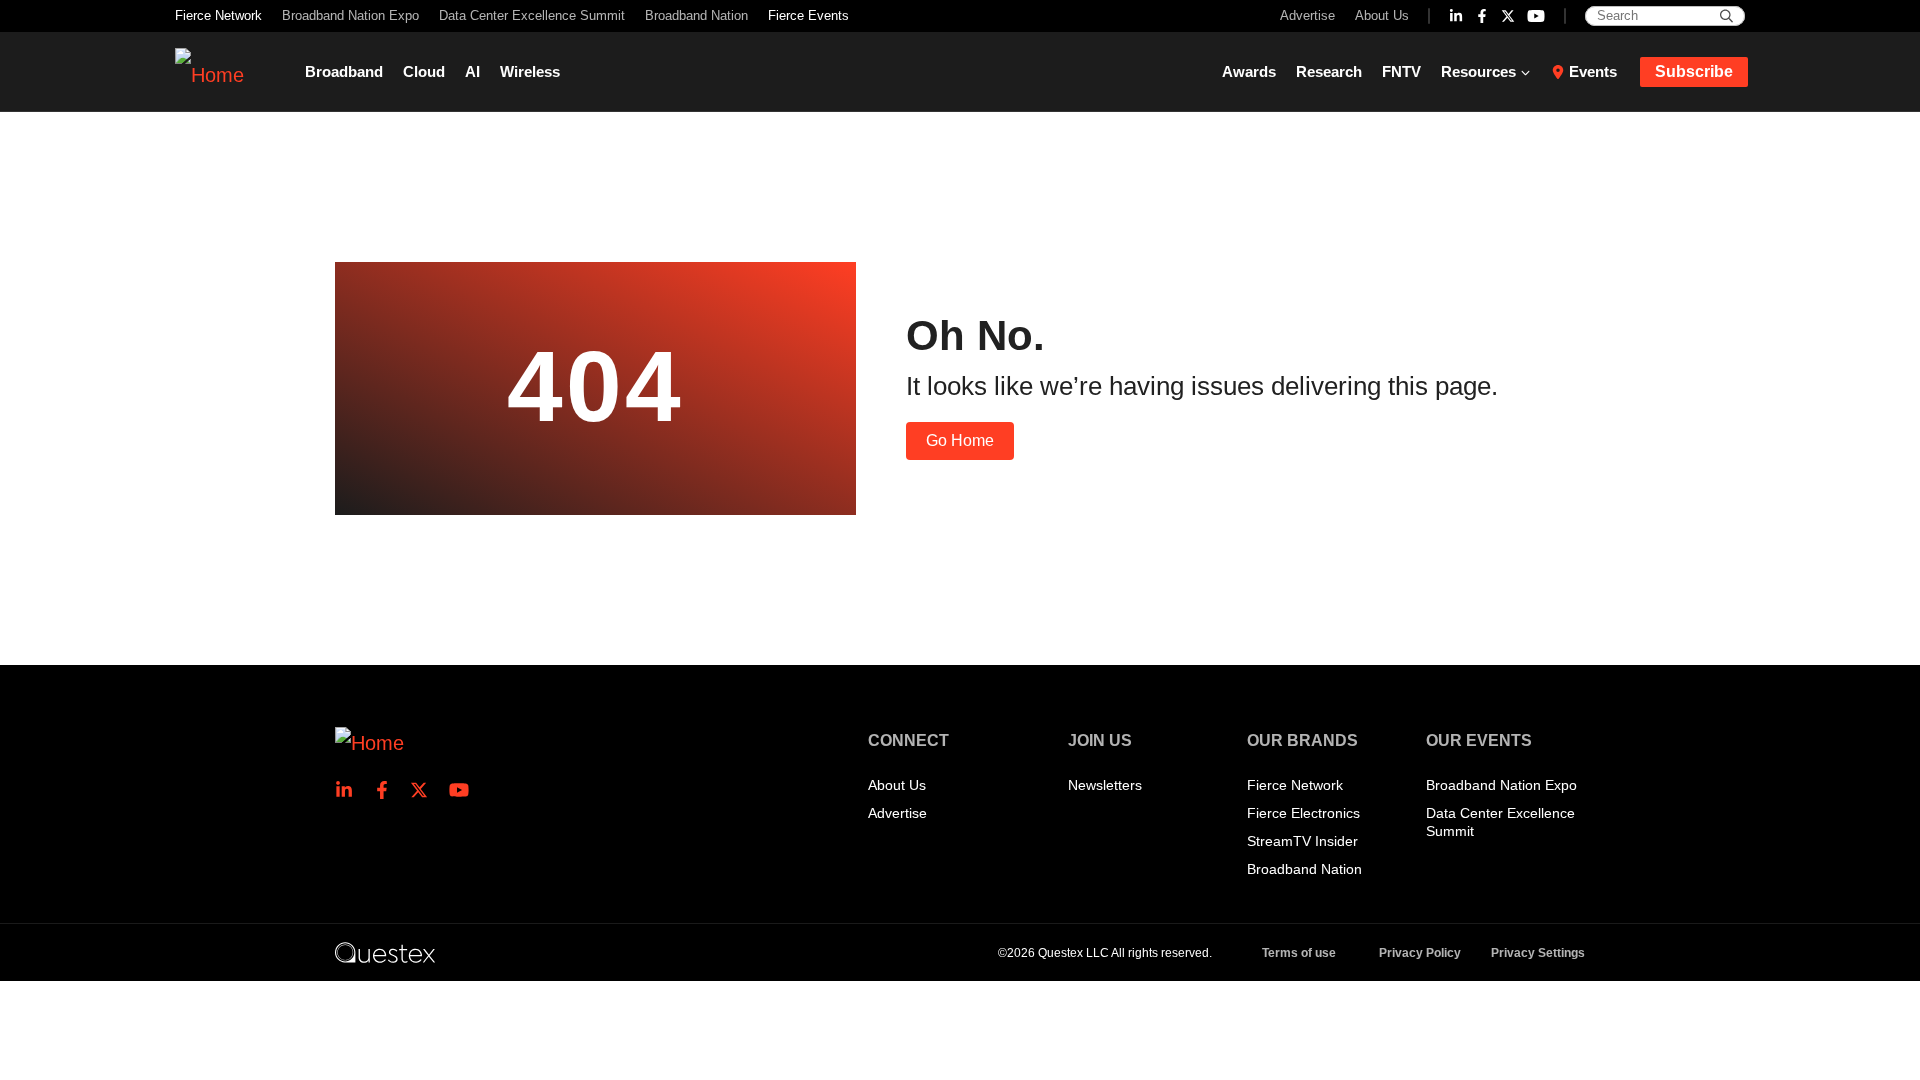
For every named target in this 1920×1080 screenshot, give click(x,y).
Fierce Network (218, 15)
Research (1329, 71)
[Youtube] (1536, 16)
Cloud (424, 71)
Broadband (344, 71)
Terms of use (1299, 953)
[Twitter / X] (1508, 16)
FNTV (1401, 71)
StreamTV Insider (1302, 841)
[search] (1726, 16)
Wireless (530, 71)
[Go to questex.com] (385, 952)
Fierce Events (808, 15)
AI (472, 71)
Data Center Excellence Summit (532, 15)
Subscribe (1694, 71)
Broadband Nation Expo (350, 15)
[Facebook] (1482, 16)
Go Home (960, 440)
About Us (1382, 15)
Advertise (1307, 15)
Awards (1249, 71)
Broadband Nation (696, 15)
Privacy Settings (1538, 953)
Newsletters (1105, 785)
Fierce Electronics (1303, 813)
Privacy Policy (1420, 953)
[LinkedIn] (1456, 16)
